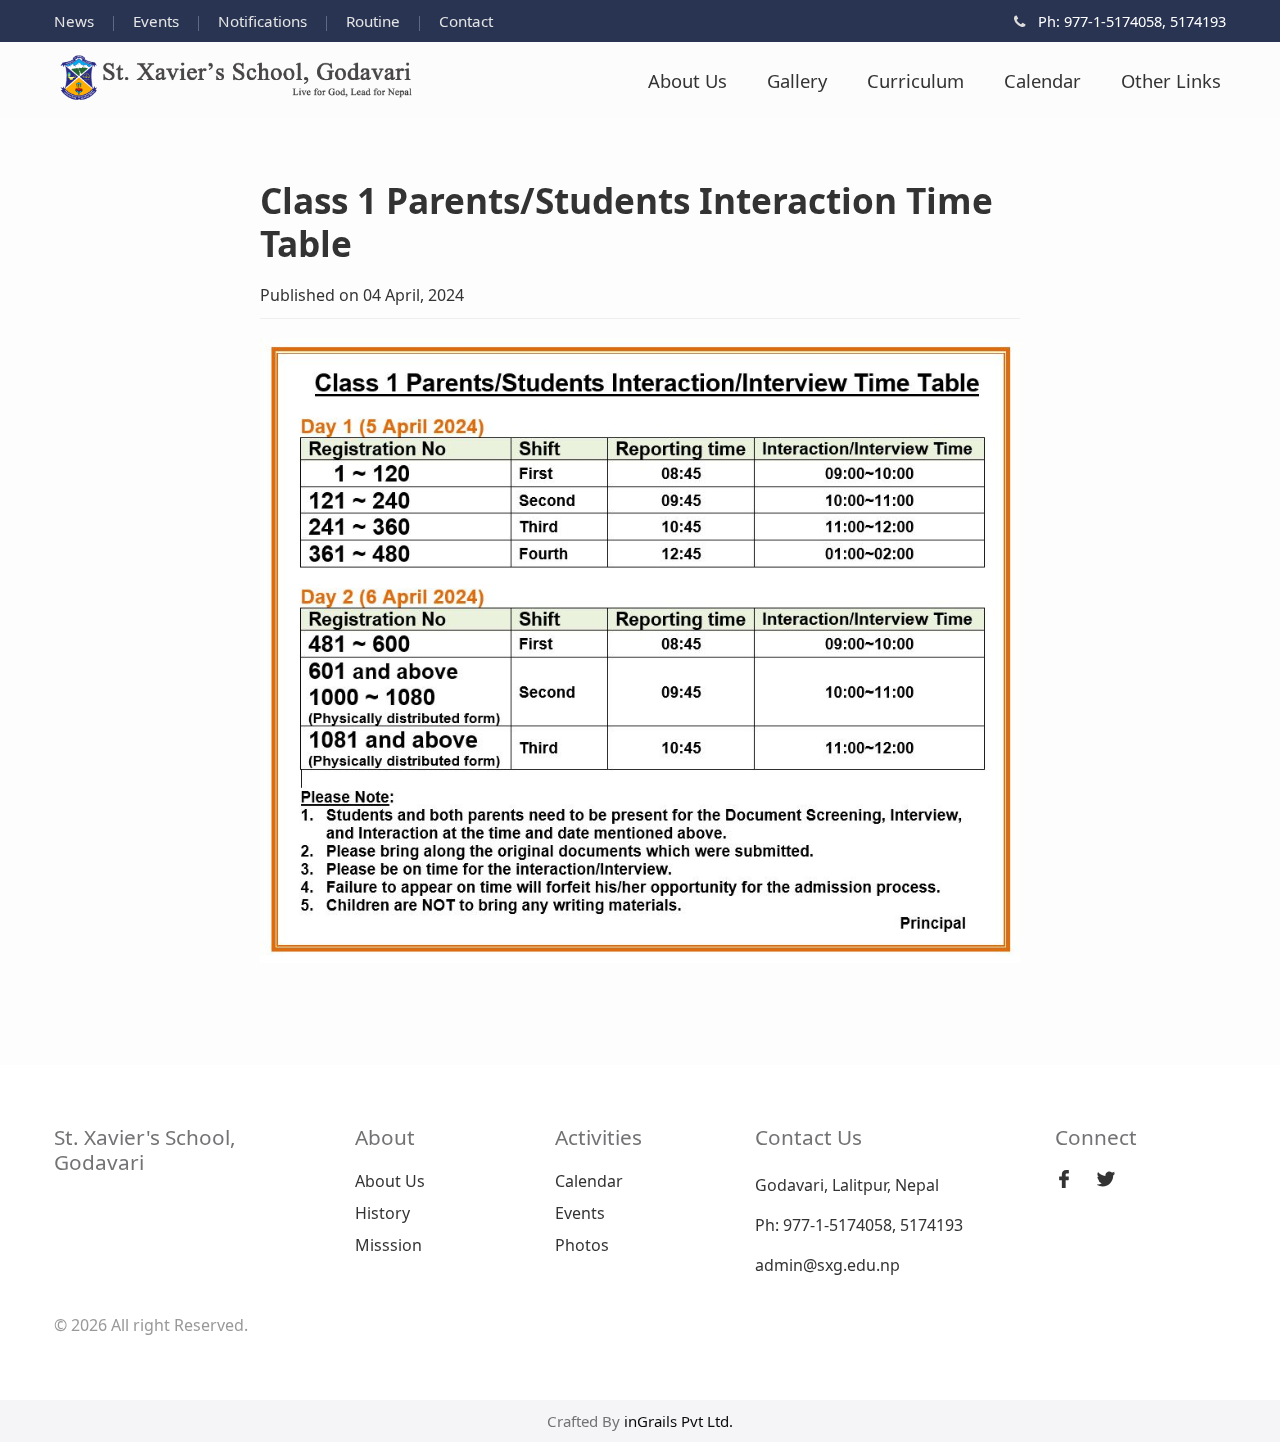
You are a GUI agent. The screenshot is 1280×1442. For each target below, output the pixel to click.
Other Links (1171, 80)
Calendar (1042, 80)
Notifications (264, 21)
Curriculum (915, 80)
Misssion (388, 1245)
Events (158, 21)
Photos (582, 1245)
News (76, 21)
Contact (466, 21)
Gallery (797, 80)
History (382, 1213)
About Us (687, 80)
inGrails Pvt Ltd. (678, 1421)
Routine (375, 21)
